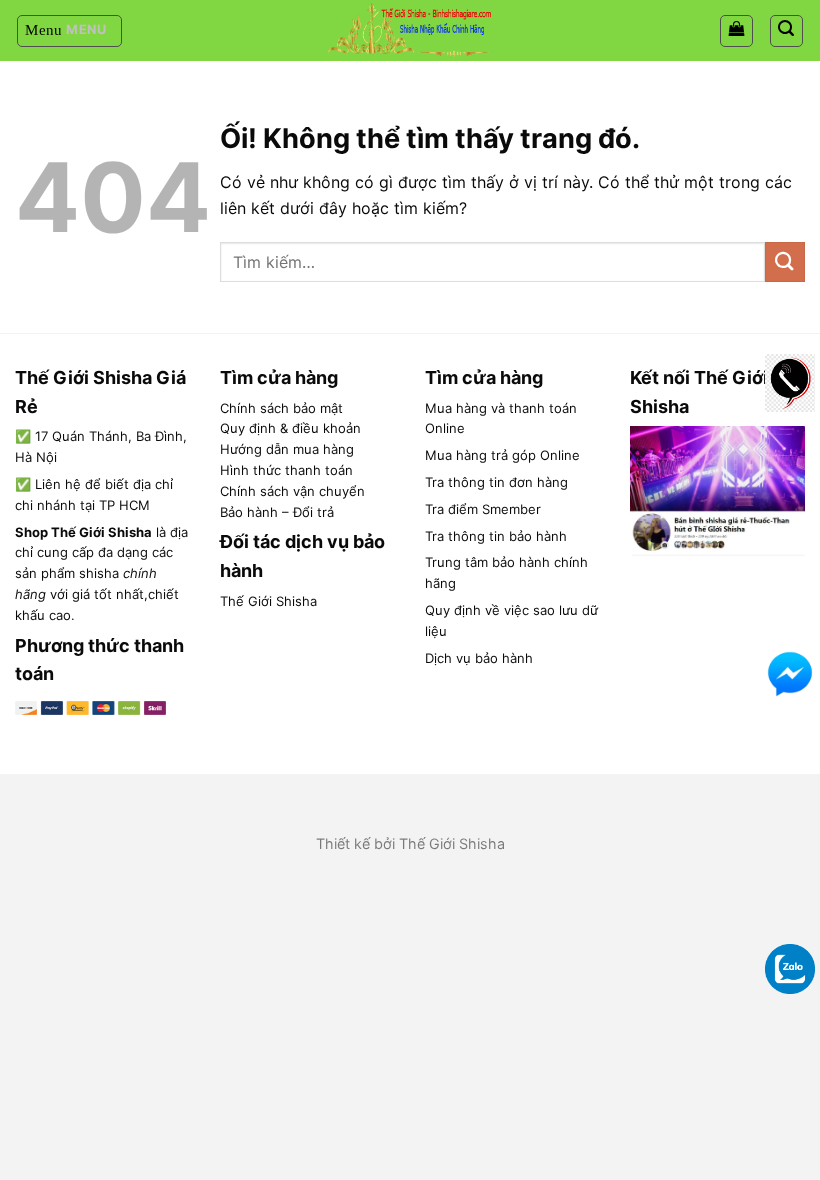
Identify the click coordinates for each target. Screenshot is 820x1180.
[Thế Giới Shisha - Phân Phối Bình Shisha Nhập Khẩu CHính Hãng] (410, 30)
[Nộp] (785, 261)
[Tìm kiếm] (787, 31)
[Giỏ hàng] (736, 31)
